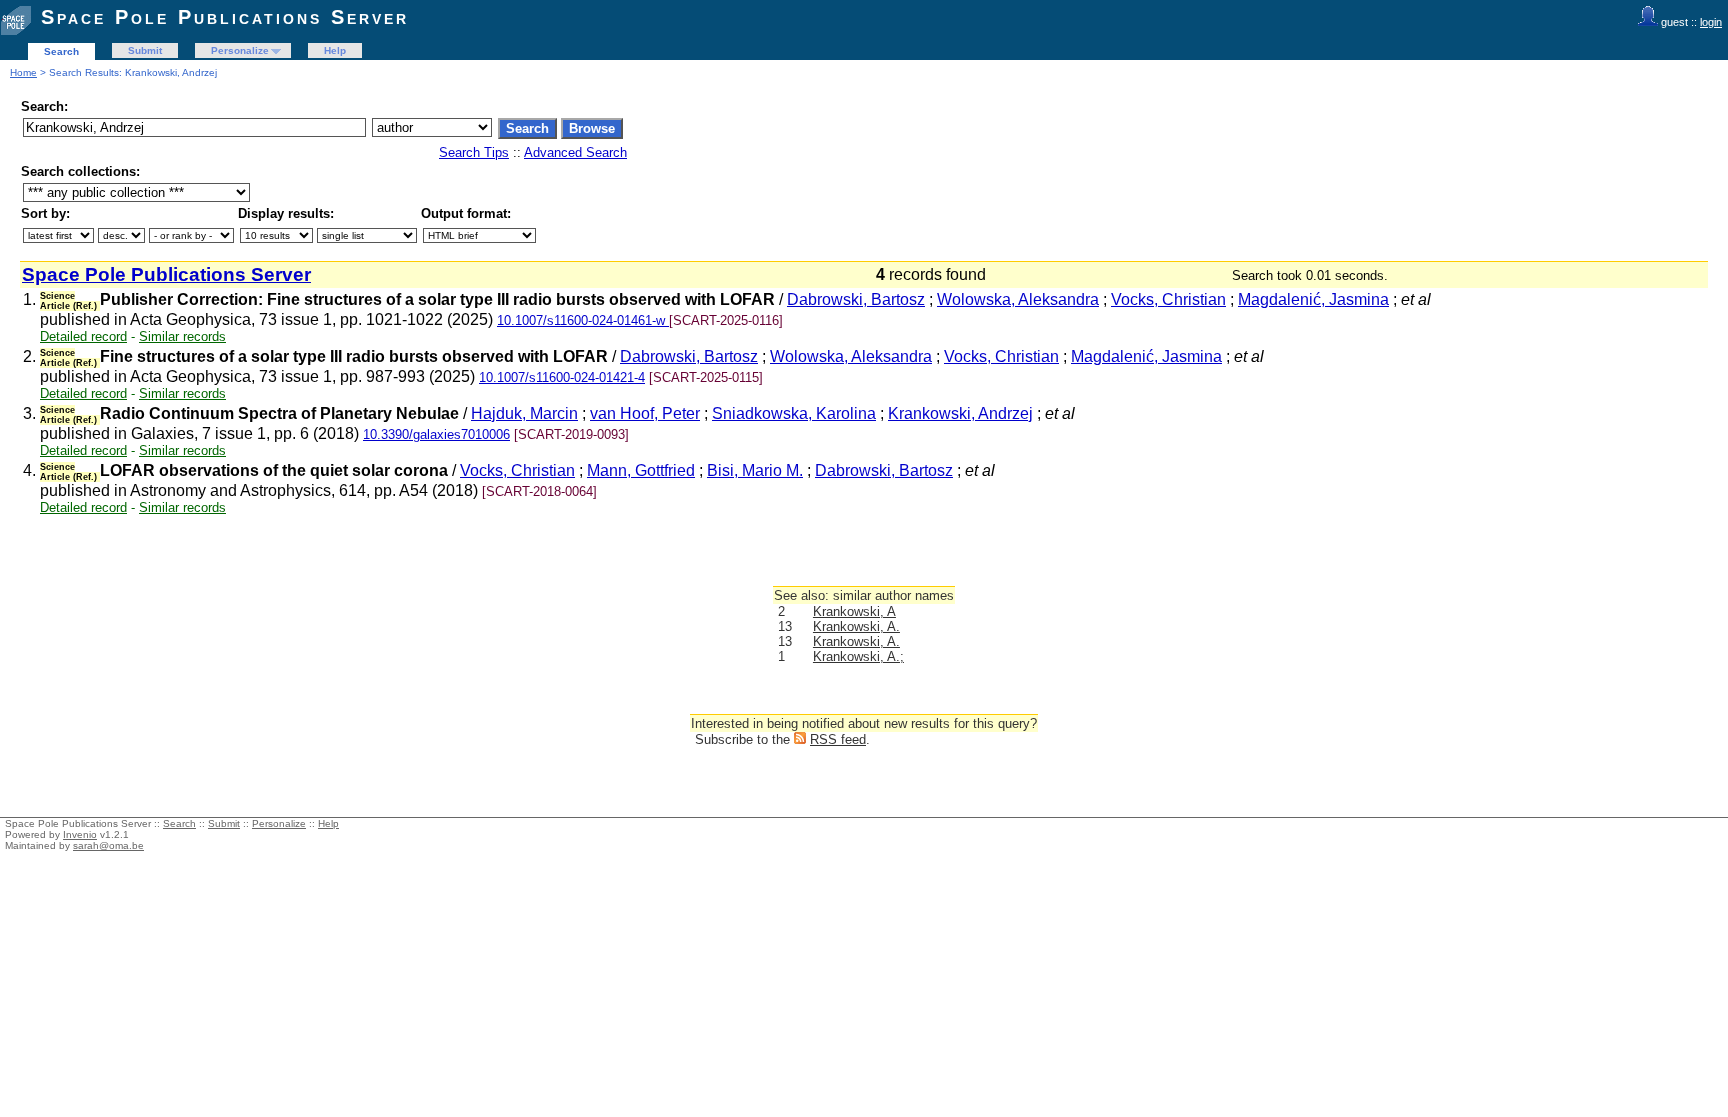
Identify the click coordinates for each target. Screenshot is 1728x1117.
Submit (145, 50)
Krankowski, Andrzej (960, 413)
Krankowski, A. (856, 626)
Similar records (182, 336)
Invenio (80, 834)
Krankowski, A (854, 611)
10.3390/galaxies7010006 (436, 434)
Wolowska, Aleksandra (1018, 299)
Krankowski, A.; (858, 656)
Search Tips (474, 152)
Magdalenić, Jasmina (1313, 299)
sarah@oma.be (108, 845)
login (1711, 22)
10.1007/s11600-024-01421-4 (562, 377)
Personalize (240, 50)
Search (61, 51)
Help (335, 50)
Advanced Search (575, 152)
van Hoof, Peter (645, 413)
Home (23, 72)
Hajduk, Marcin (524, 413)
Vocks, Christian (1168, 299)
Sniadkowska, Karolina (794, 413)
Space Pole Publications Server (225, 17)
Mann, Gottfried (641, 470)
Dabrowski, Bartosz (856, 299)
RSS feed (838, 739)
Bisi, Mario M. (755, 470)
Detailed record (83, 336)
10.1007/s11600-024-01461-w (583, 320)
